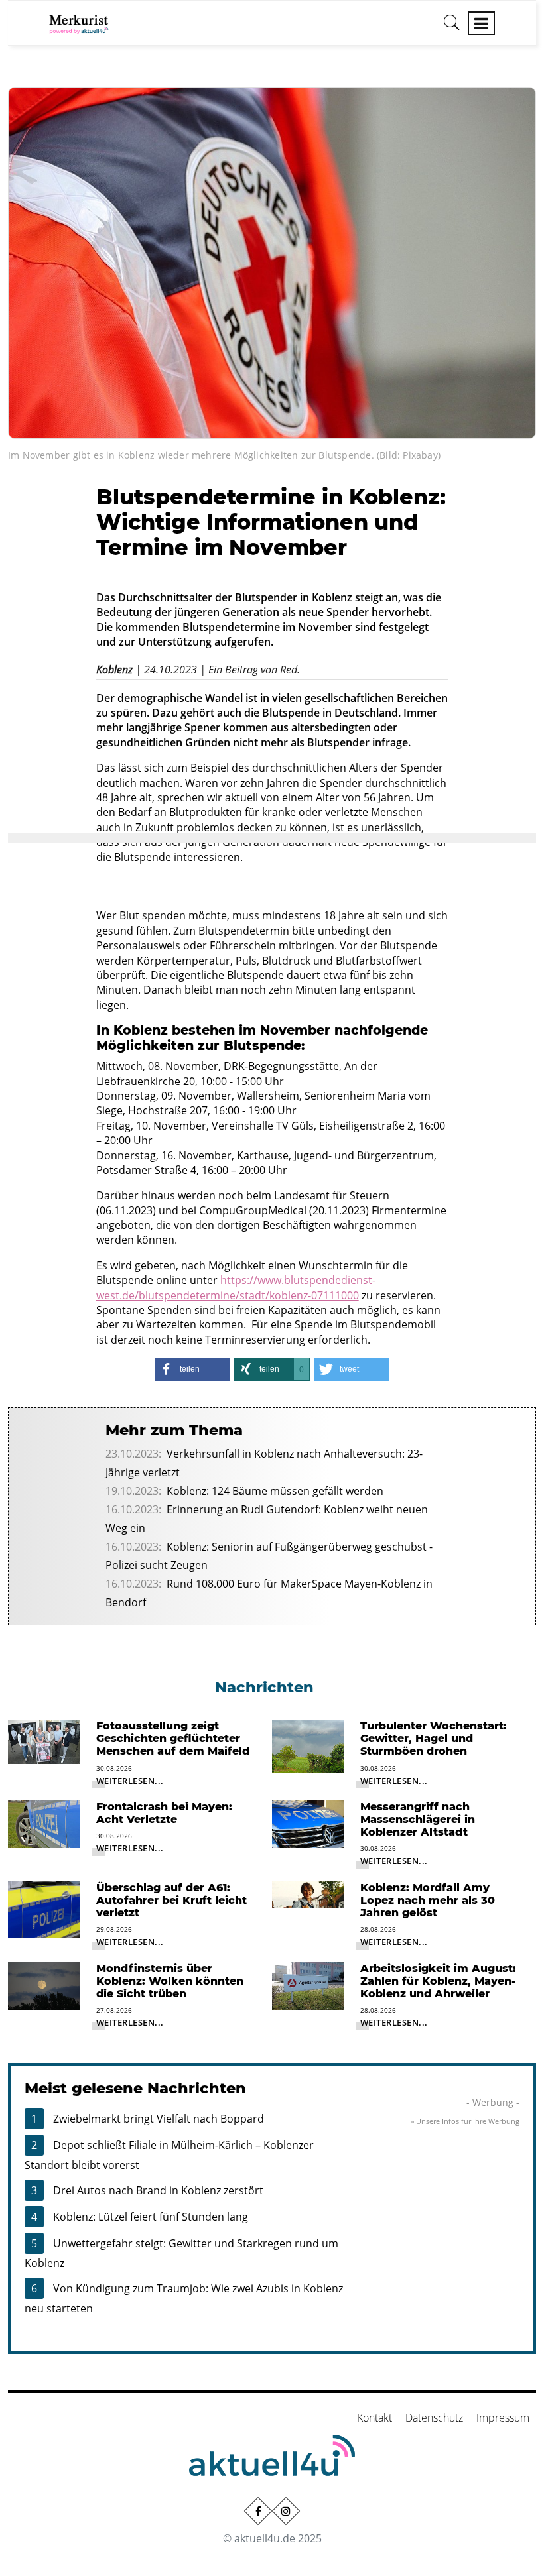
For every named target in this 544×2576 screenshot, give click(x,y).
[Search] (452, 27)
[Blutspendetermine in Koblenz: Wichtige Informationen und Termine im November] (272, 262)
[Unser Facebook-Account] (258, 2511)
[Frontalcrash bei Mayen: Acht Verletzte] (44, 1823)
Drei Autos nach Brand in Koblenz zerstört (158, 2190)
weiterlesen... (130, 1781)
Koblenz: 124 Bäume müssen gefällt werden (275, 1491)
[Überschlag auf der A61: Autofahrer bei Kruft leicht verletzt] (44, 1908)
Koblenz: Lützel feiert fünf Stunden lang (151, 2217)
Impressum (503, 2418)
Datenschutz (434, 2418)
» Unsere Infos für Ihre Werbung (465, 2121)
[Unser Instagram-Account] (286, 2511)
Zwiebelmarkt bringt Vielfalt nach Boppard (159, 2119)
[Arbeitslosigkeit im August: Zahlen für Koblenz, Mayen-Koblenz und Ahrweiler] (308, 1985)
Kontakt (374, 2418)
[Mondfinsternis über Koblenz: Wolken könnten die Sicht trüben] (44, 1985)
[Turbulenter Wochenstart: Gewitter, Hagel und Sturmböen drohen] (308, 1745)
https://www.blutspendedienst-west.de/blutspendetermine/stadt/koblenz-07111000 (236, 1287)
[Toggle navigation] (481, 23)
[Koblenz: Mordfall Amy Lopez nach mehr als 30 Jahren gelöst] (308, 1894)
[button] (192, 1369)
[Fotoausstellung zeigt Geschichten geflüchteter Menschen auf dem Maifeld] (44, 1741)
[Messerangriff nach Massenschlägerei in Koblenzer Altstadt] (308, 1823)
